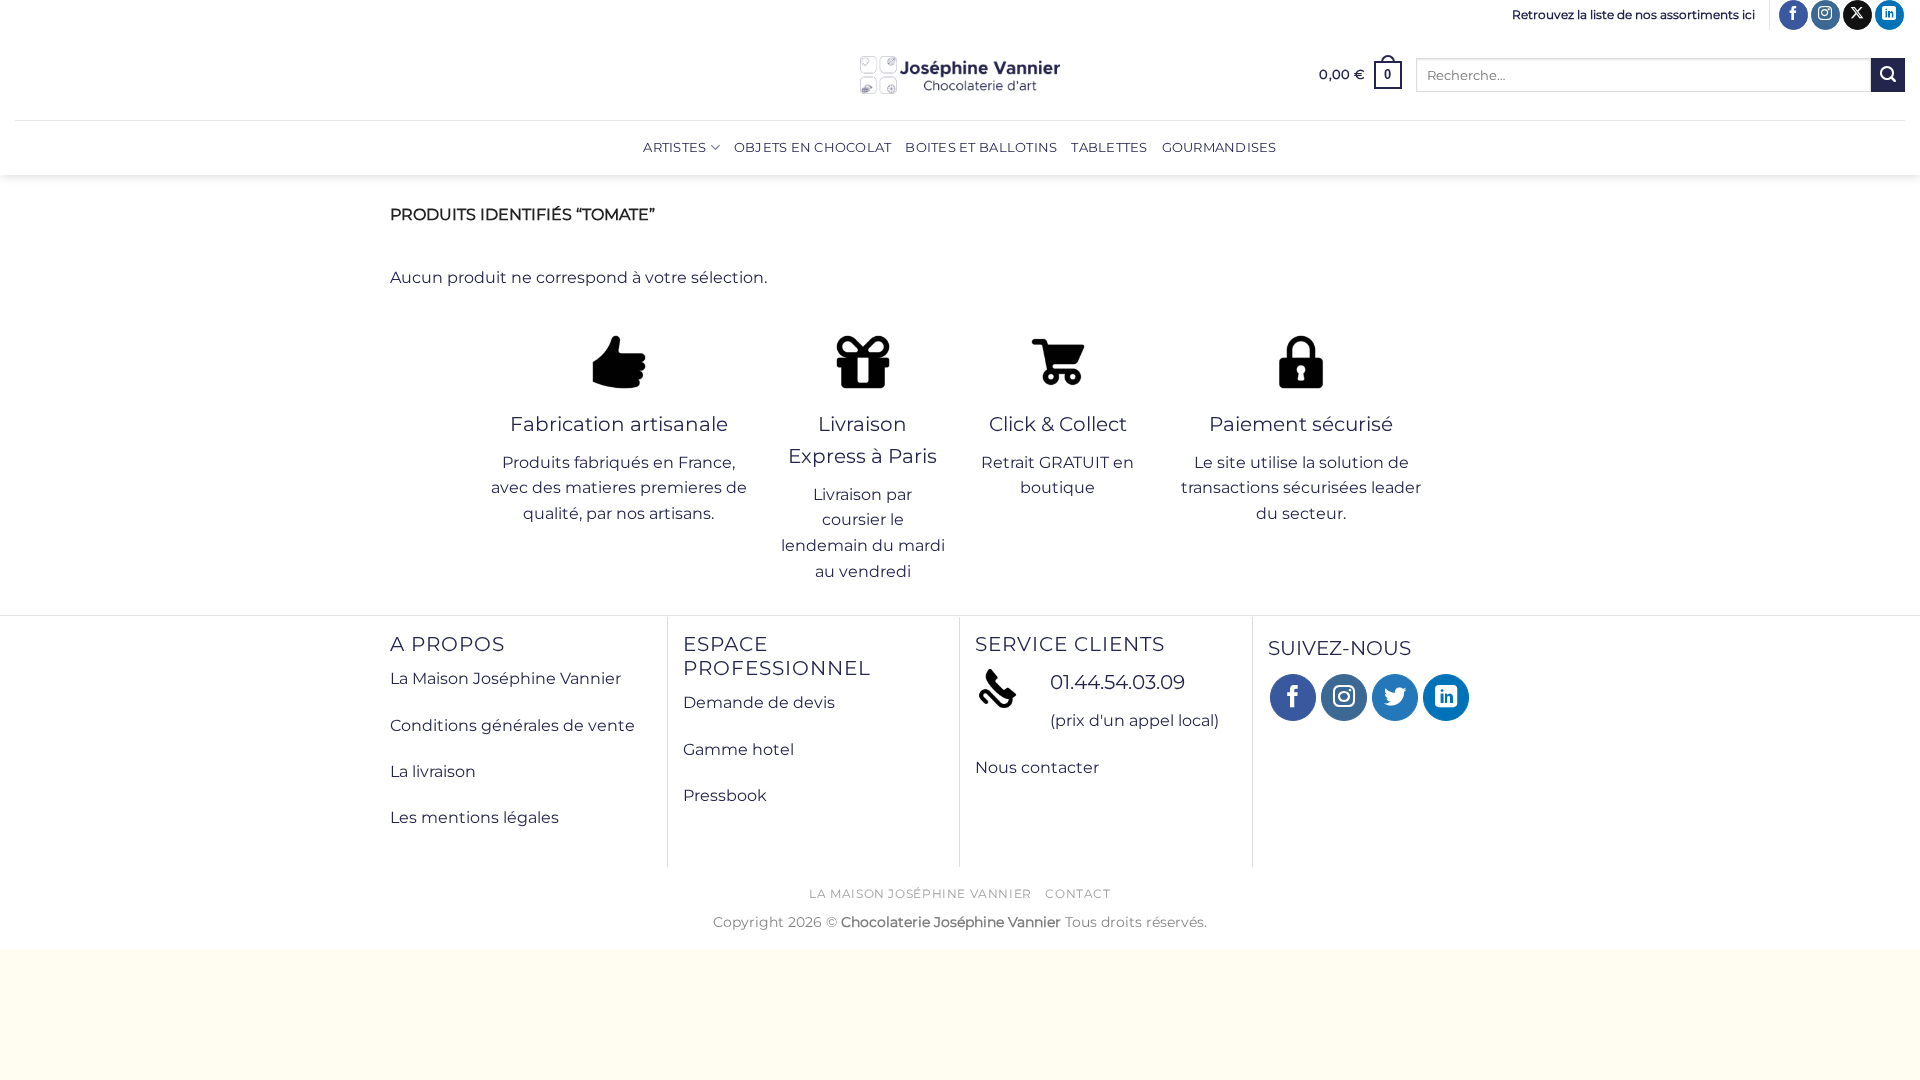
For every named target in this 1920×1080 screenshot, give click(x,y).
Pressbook (725, 795)
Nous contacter (1037, 767)
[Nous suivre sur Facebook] (1793, 15)
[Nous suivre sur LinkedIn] (1889, 15)
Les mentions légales (474, 817)
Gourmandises (1219, 147)
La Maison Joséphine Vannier (505, 678)
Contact (1077, 893)
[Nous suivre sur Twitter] (1395, 697)
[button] (1360, 75)
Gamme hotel (738, 749)
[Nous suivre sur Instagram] (1825, 15)
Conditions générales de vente (512, 725)
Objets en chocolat (813, 147)
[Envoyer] (1888, 75)
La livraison (433, 771)
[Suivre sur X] (1857, 15)
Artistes (674, 147)
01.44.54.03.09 (1117, 682)
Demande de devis (759, 702)
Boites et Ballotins (981, 147)
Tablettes (1109, 147)
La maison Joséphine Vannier (920, 893)
